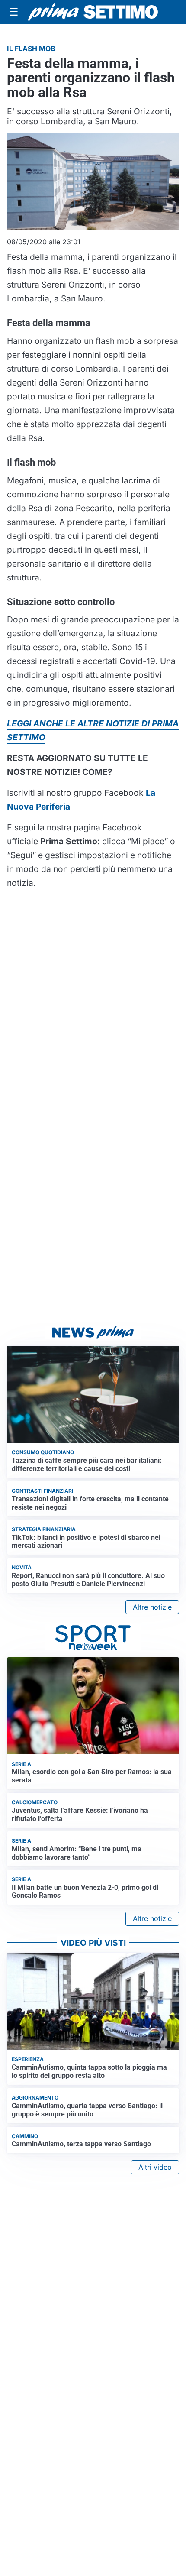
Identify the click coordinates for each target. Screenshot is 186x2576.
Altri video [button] (155, 2167)
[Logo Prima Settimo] (93, 12)
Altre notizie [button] (152, 1607)
